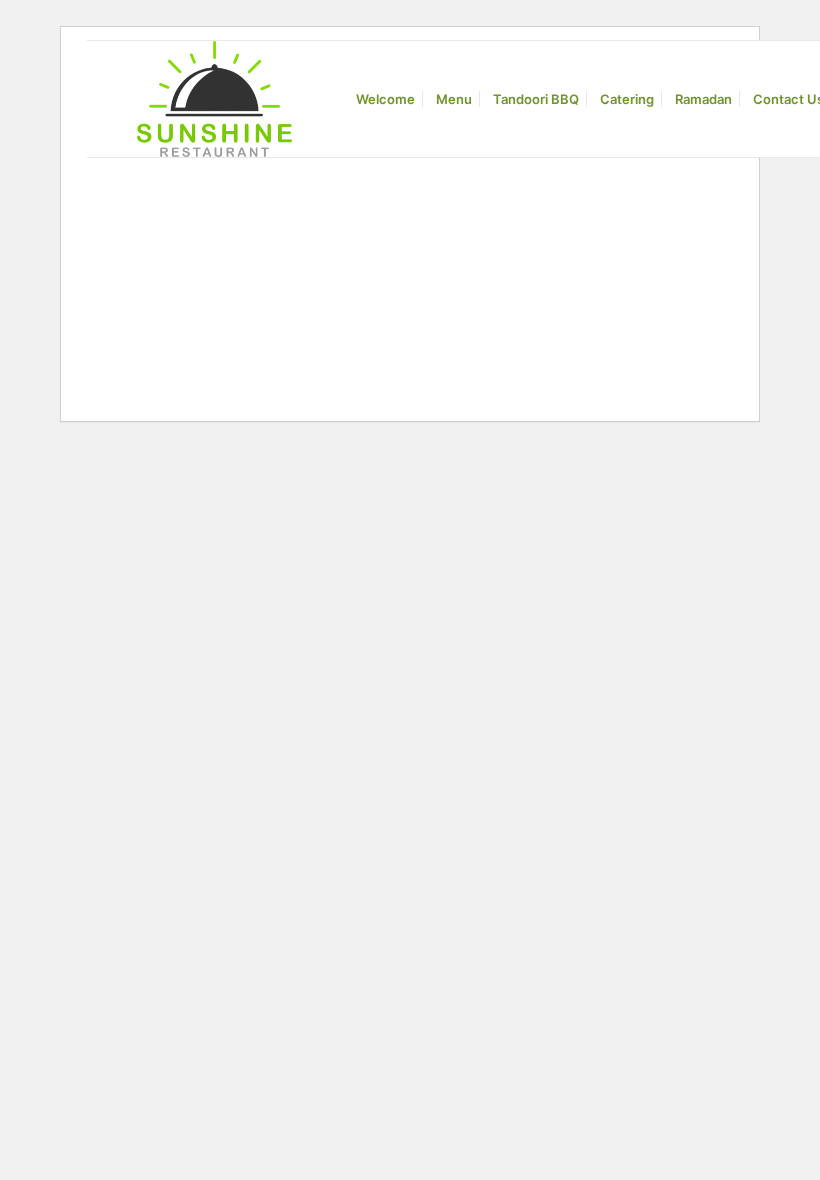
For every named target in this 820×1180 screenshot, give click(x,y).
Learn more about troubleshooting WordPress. (198, 308)
